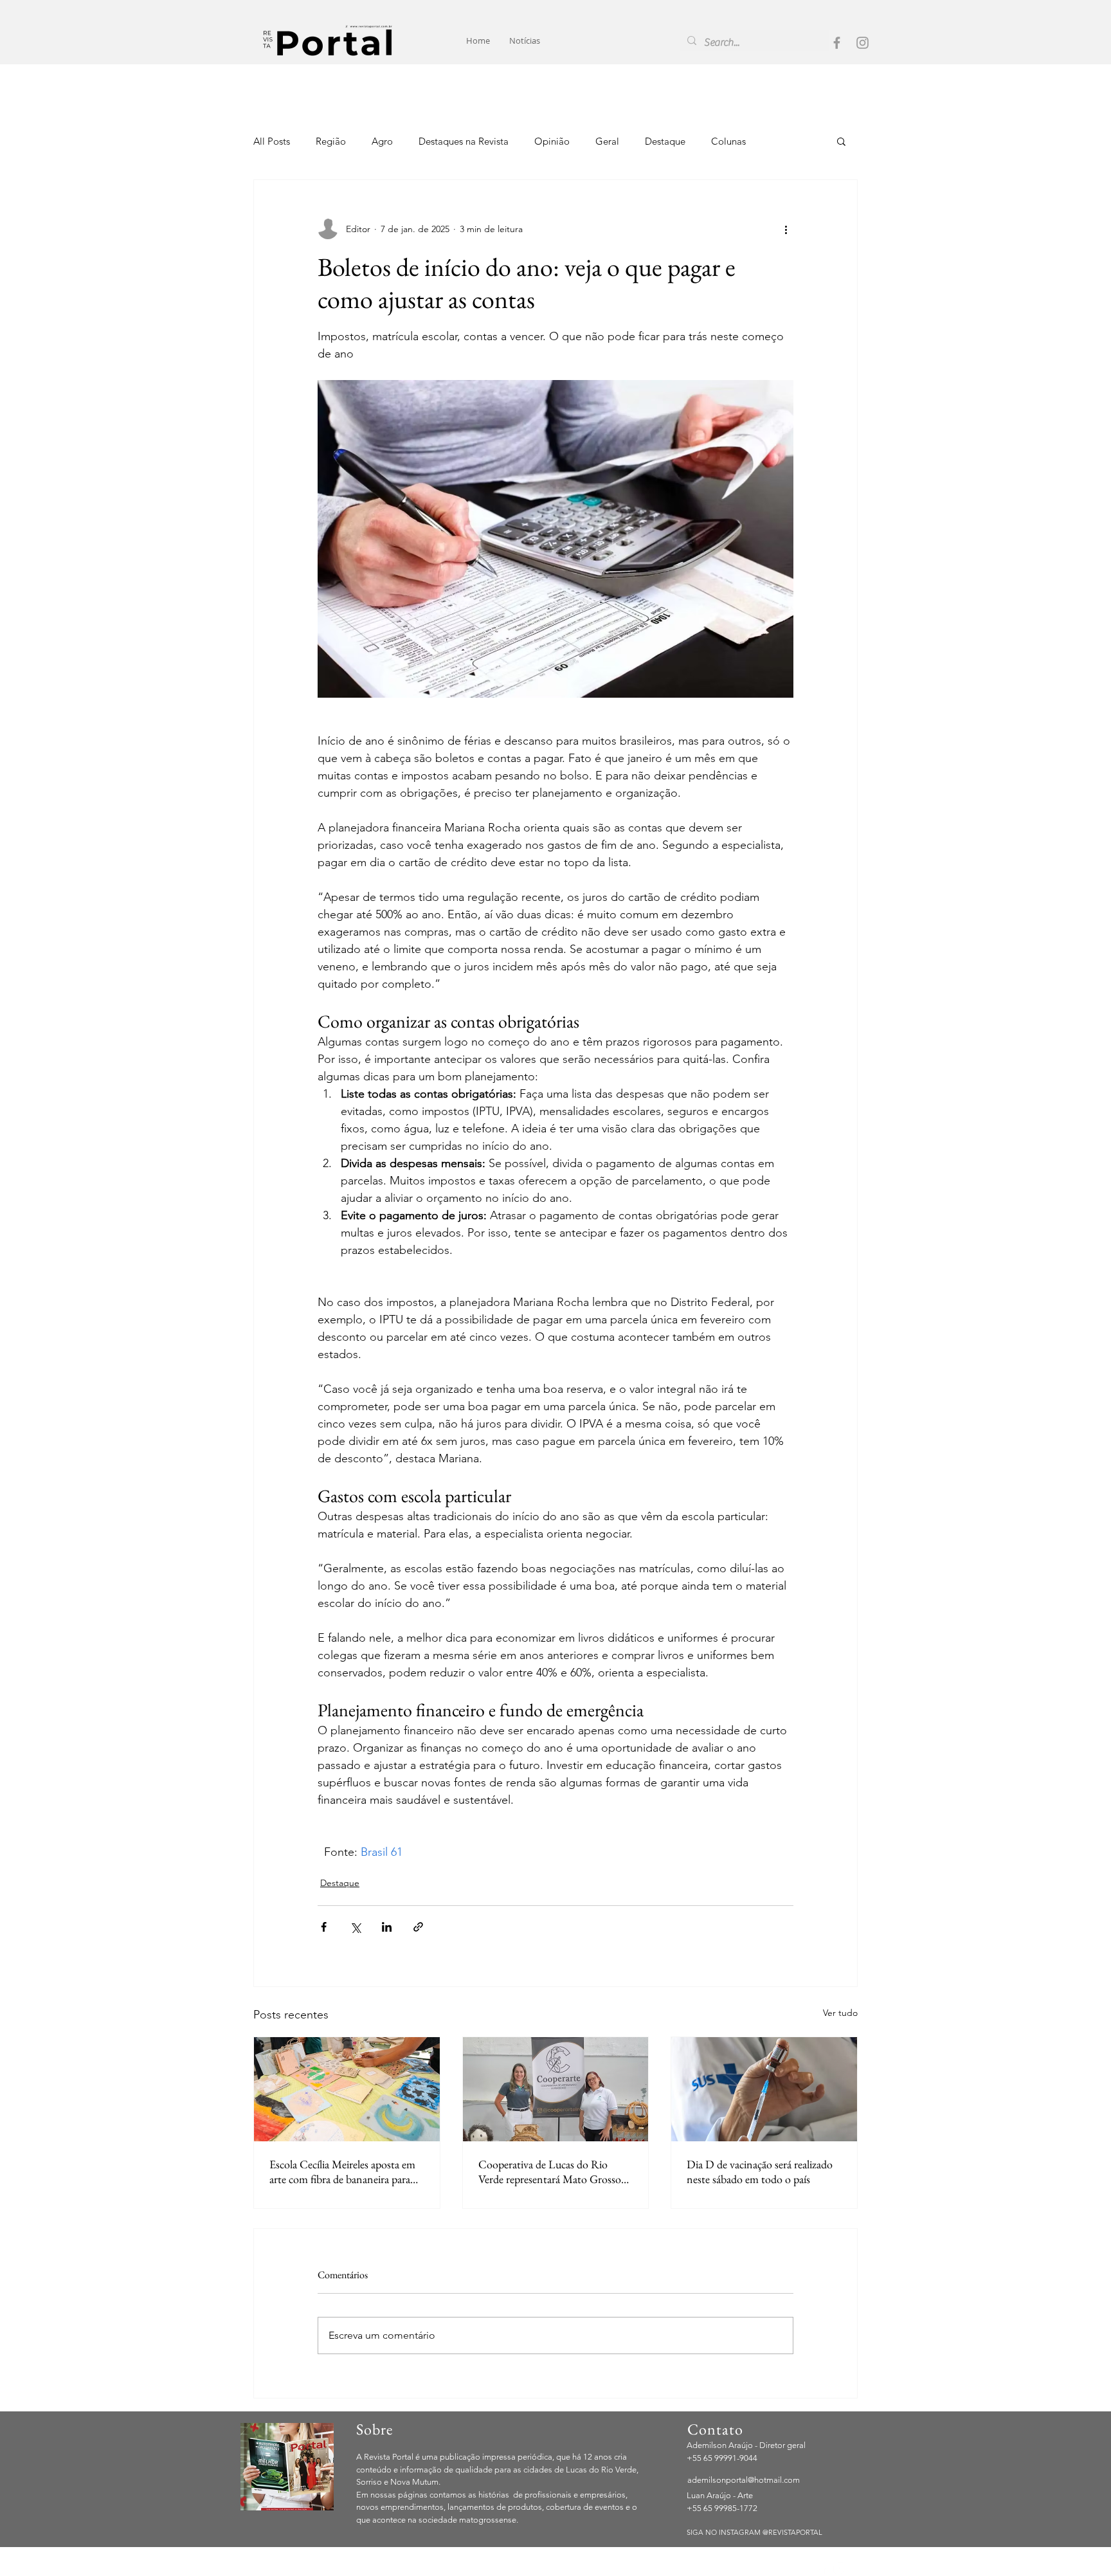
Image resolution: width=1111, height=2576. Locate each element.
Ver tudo (840, 2013)
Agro (382, 141)
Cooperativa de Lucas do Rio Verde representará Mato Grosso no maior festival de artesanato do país (553, 2172)
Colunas (728, 141)
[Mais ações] (786, 229)
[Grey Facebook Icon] (837, 43)
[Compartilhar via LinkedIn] (387, 1927)
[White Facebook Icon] (822, 2568)
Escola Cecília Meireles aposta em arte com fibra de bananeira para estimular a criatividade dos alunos (344, 2172)
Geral (607, 141)
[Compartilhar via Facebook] (324, 1927)
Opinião (552, 141)
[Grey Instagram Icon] (863, 43)
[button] (841, 141)
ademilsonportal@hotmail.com (744, 2480)
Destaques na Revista (464, 141)
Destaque (665, 141)
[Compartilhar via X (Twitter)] (355, 1927)
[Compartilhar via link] (418, 1927)
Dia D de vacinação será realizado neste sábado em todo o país (760, 2172)
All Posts (272, 141)
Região (331, 141)
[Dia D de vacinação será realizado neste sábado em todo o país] (764, 2089)
